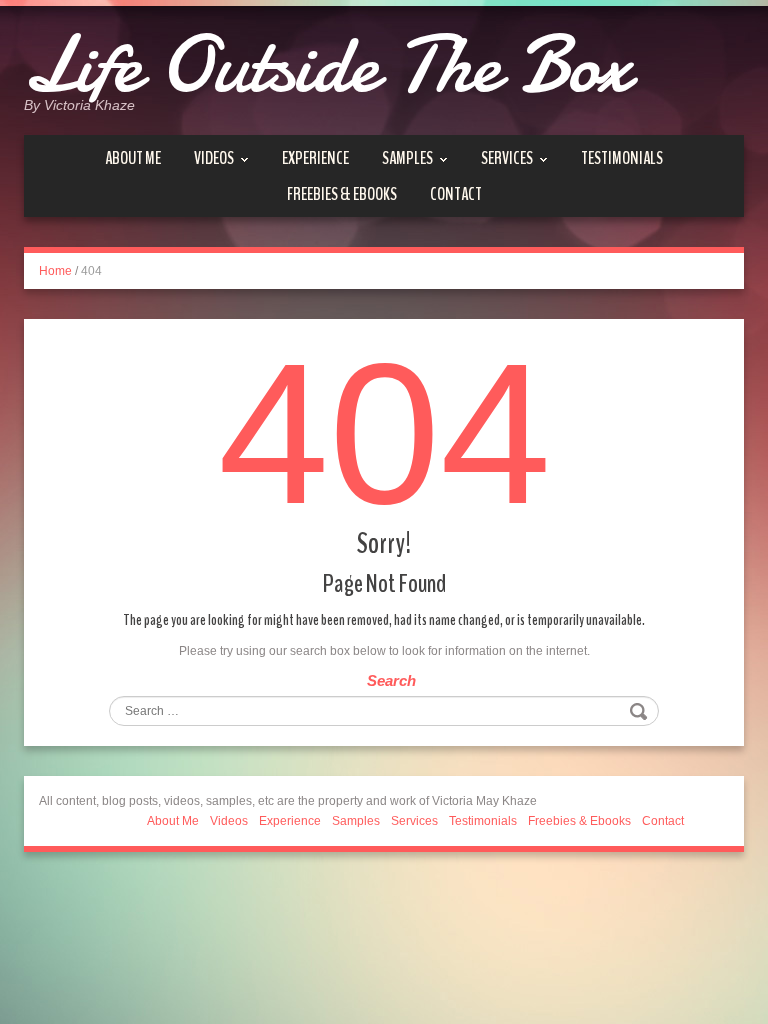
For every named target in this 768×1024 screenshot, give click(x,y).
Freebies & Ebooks (342, 194)
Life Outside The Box (327, 65)
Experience (315, 158)
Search (391, 680)
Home (55, 271)
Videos (214, 158)
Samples (407, 158)
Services (507, 158)
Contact (456, 194)
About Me (133, 158)
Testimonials (622, 158)
